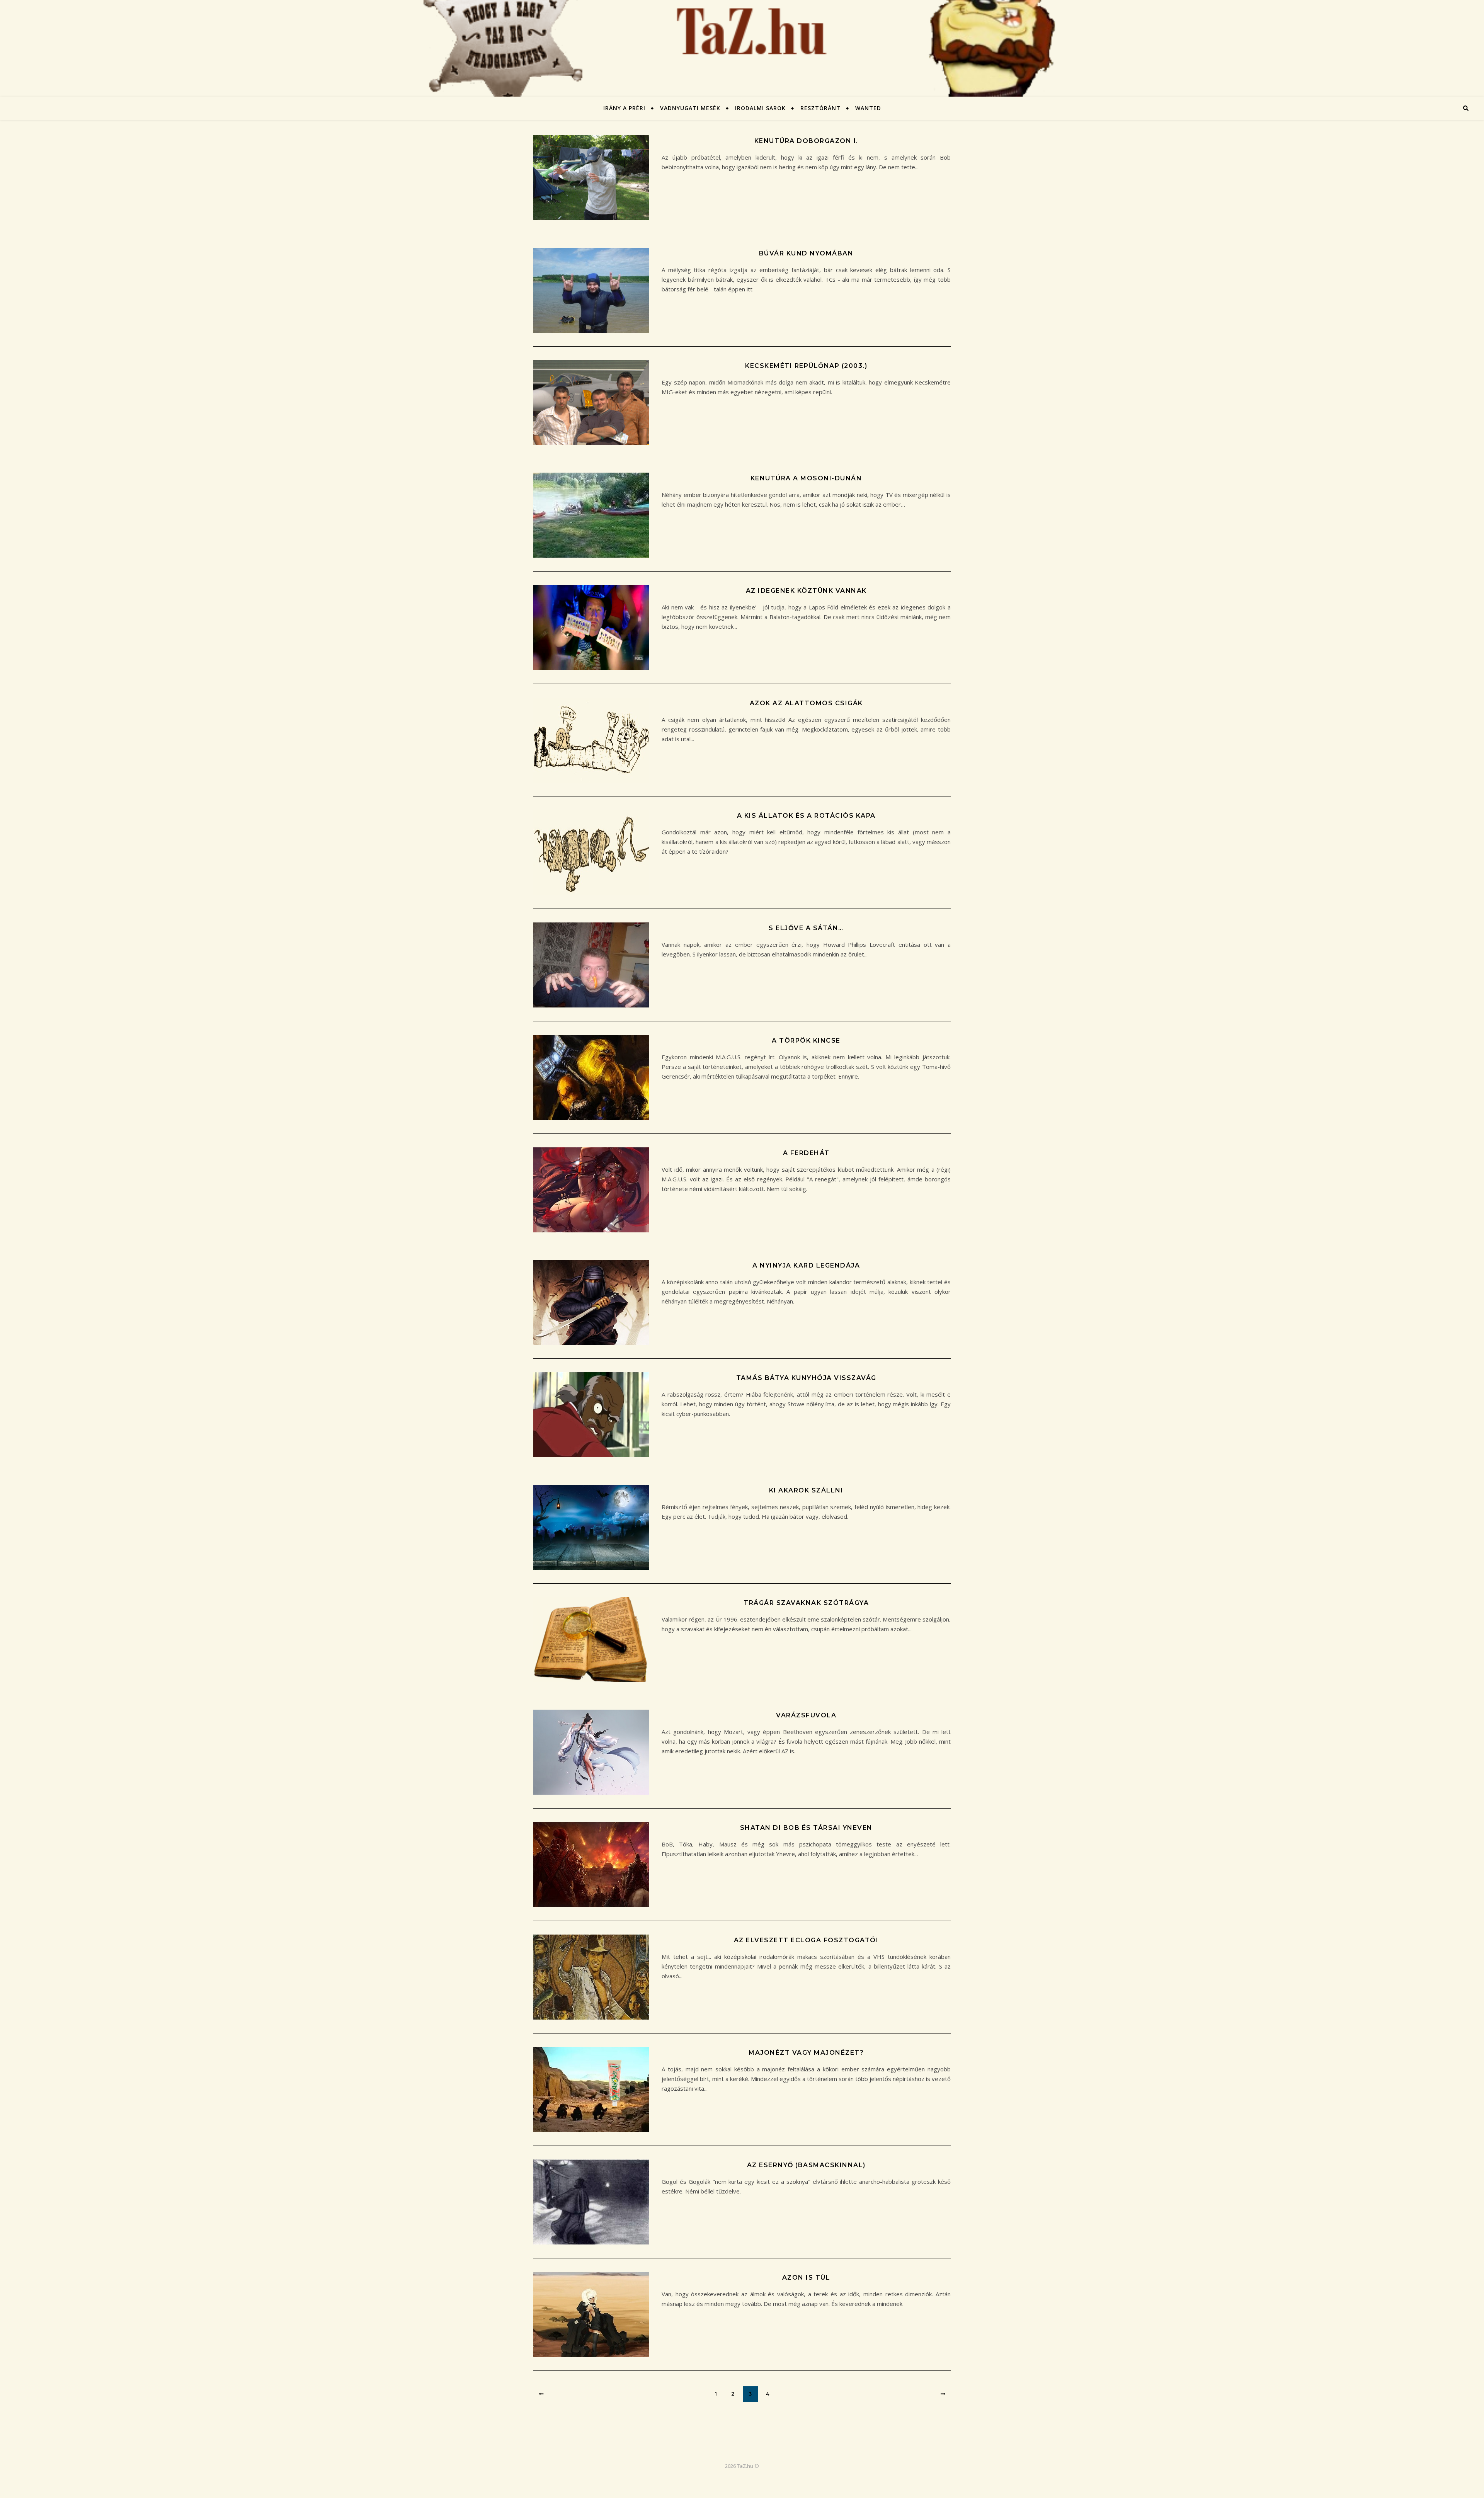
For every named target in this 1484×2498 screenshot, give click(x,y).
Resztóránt (820, 108)
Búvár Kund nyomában (806, 253)
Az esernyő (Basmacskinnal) (806, 2165)
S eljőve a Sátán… (806, 928)
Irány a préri (624, 108)
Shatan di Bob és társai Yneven (806, 1828)
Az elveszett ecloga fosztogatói (806, 1940)
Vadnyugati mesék (690, 108)
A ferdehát (806, 1153)
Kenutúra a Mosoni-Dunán (806, 478)
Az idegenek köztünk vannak (806, 591)
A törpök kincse (806, 1041)
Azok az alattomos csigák (806, 703)
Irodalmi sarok (760, 108)
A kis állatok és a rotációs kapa (806, 816)
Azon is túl (806, 2278)
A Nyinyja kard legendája (806, 1265)
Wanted (868, 108)
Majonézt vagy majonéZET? (806, 2053)
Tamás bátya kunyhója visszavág (806, 1378)
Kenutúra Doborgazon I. (806, 141)
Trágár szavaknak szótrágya (806, 1603)
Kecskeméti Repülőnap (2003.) (806, 366)
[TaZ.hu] (742, 48)
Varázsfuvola (806, 1715)
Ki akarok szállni (806, 1490)
